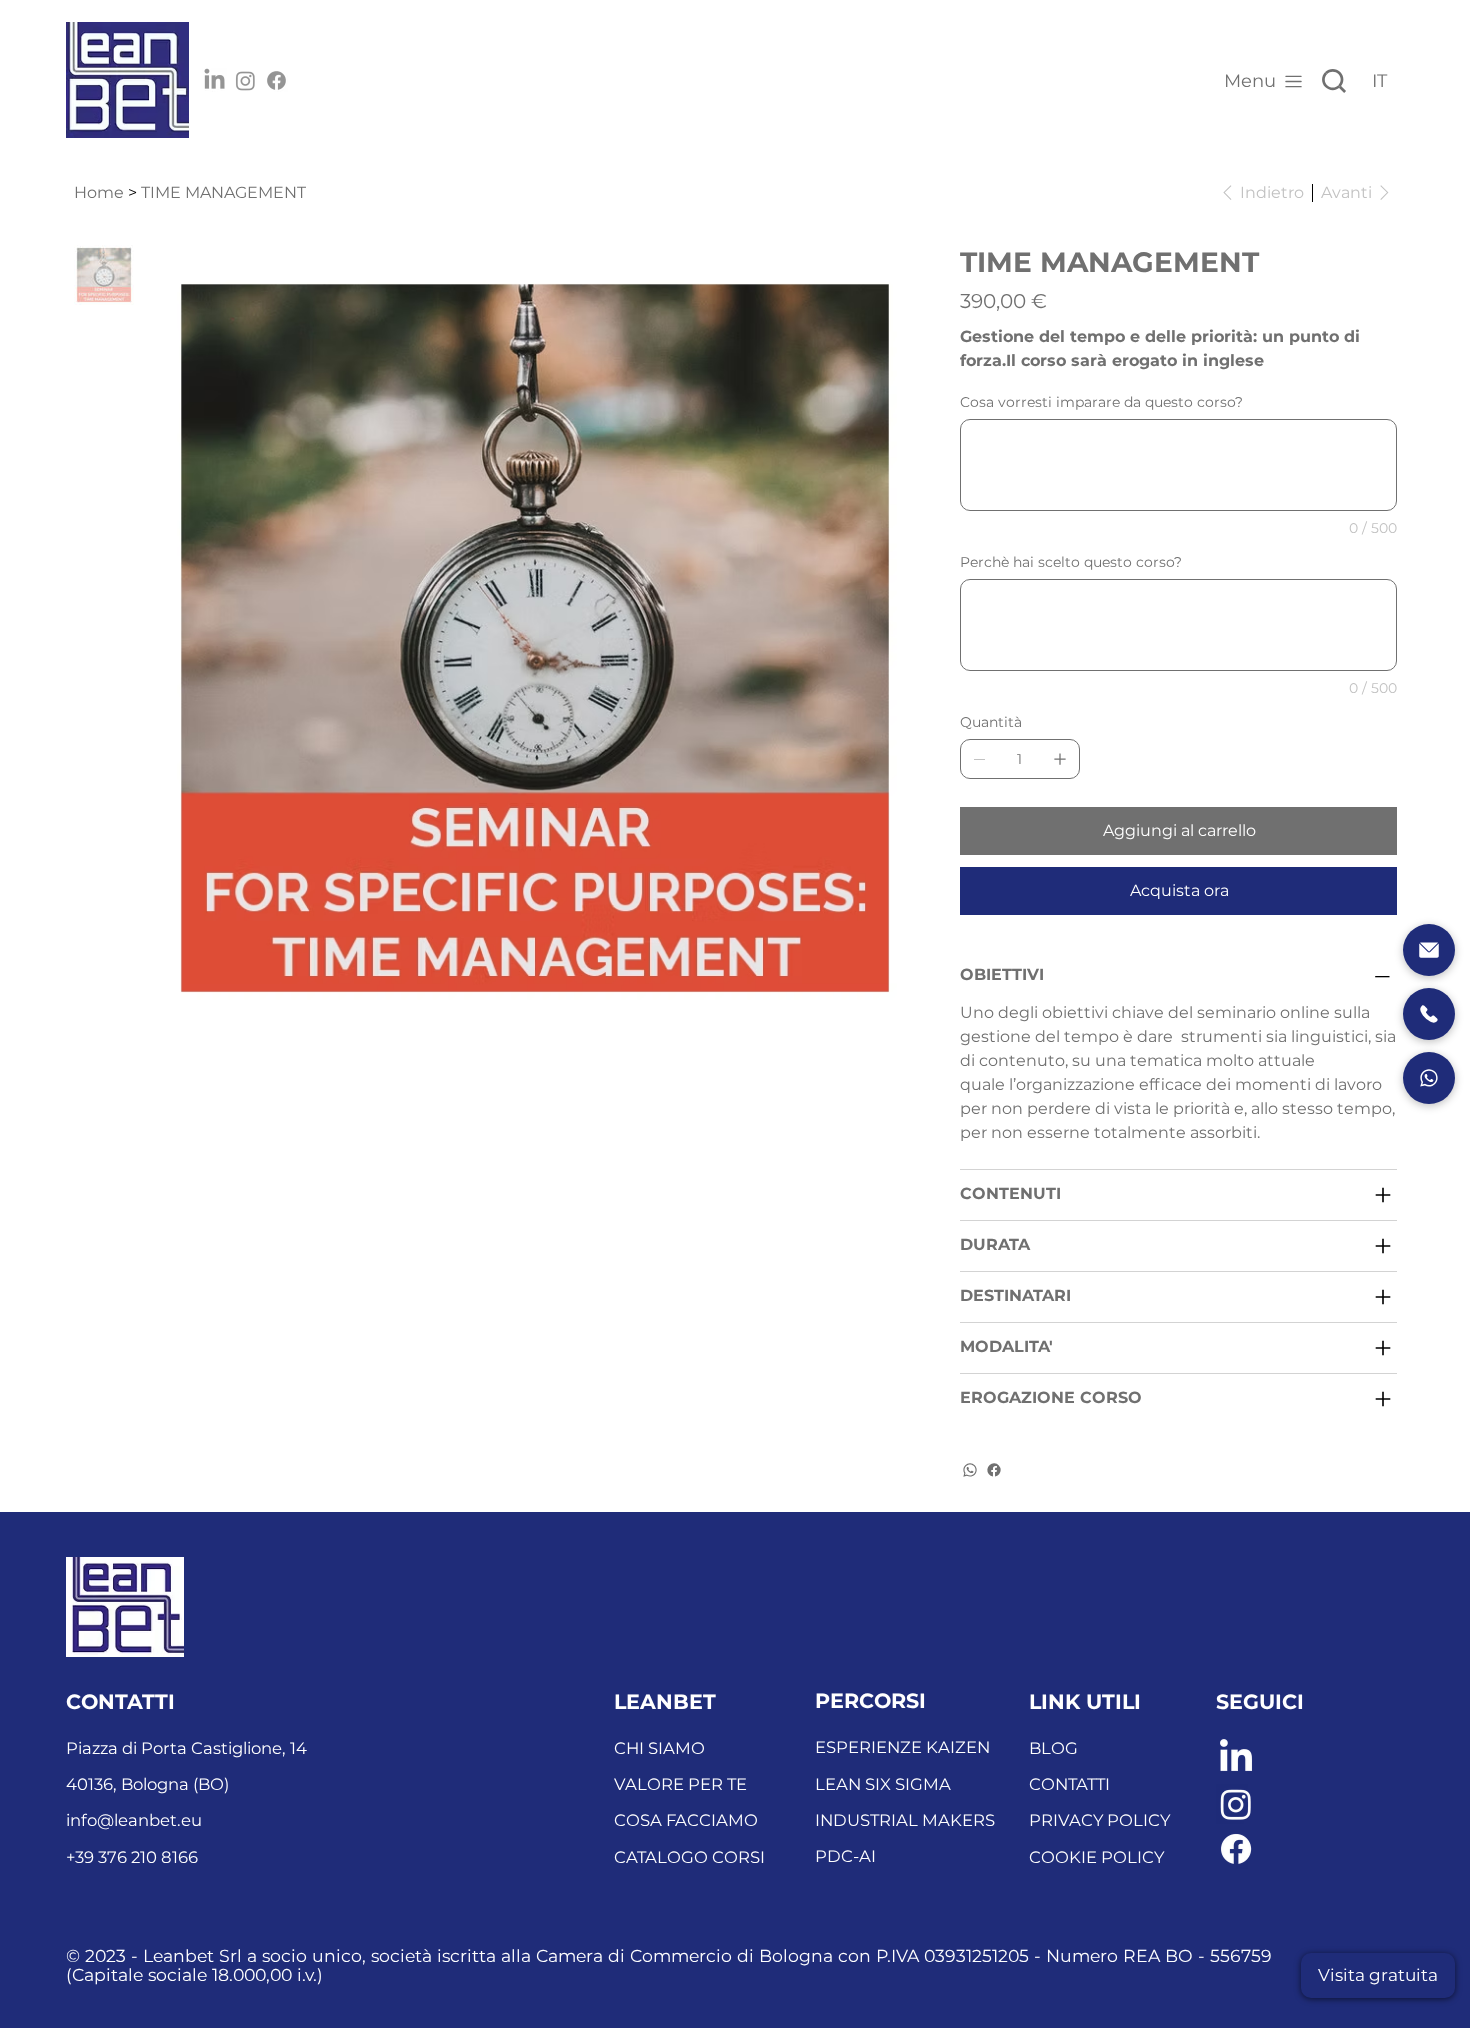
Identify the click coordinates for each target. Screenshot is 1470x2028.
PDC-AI (845, 1856)
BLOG (1053, 1748)
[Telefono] (1429, 1014)
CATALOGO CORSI (689, 1857)
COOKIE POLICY (1096, 1857)
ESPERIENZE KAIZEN (902, 1747)
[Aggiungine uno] (1060, 759)
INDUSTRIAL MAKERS (905, 1820)
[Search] (1334, 81)
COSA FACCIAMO (686, 1820)
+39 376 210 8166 (132, 1857)
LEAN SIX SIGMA (883, 1784)
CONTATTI (1069, 1784)
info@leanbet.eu (134, 1820)
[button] (1378, 1975)
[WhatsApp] (970, 1470)
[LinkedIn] (214, 80)
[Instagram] (245, 80)
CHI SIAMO (659, 1748)
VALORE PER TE (680, 1784)
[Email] (1429, 950)
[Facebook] (276, 80)
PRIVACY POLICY (1099, 1820)
